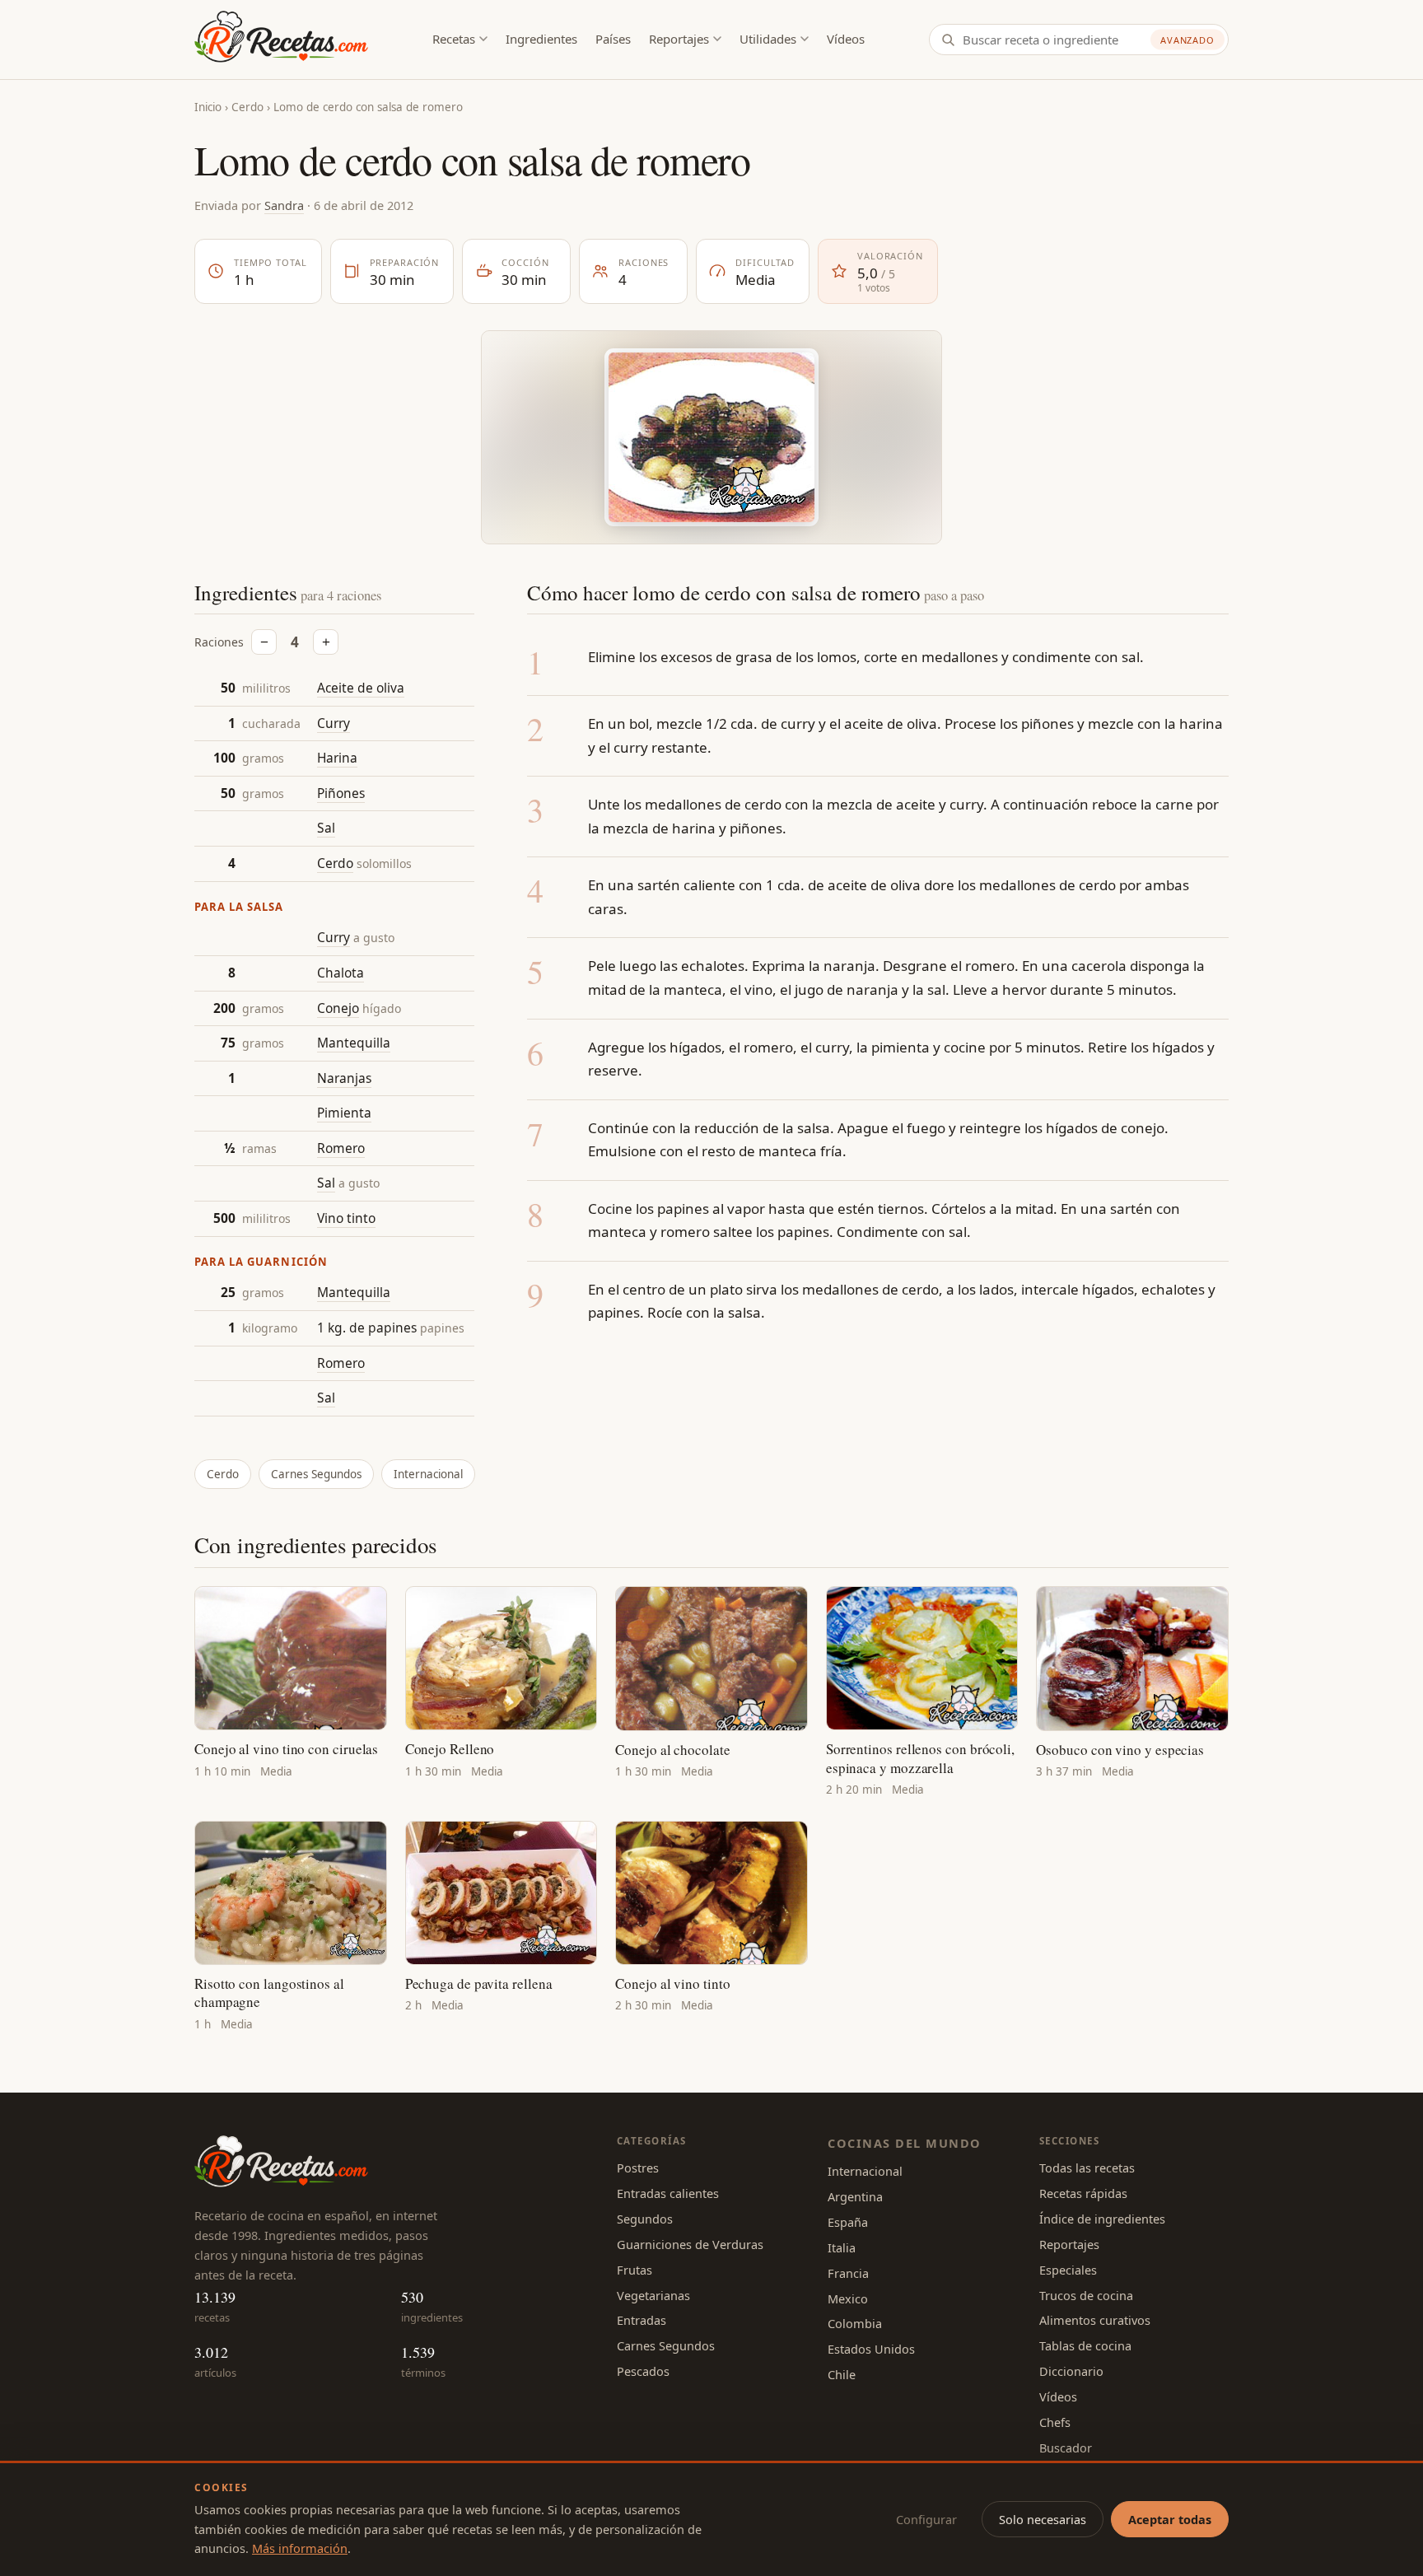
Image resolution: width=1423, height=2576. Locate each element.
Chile (842, 2374)
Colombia (855, 2323)
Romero (341, 1148)
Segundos (645, 2219)
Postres (638, 2168)
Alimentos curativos (1095, 2320)
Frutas (635, 2270)
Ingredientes (541, 39)
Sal (326, 828)
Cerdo (247, 107)
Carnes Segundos (316, 1474)
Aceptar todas (1170, 2519)
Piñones (341, 793)
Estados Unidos (871, 2349)
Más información (300, 2548)
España (848, 2222)
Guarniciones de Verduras (690, 2244)
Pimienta (344, 1113)
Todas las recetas (1087, 2168)
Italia (842, 2247)
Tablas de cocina (1085, 2345)
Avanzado (1187, 40)
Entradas (642, 2320)
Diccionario (1071, 2371)
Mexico (848, 2298)
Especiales (1068, 2270)
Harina (337, 758)
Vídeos (846, 39)
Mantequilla (354, 1043)
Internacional (428, 1474)
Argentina (855, 2196)
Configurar (926, 2519)
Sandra (284, 205)
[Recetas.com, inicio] (281, 40)
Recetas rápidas (1083, 2193)
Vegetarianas (653, 2295)
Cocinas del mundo (904, 2143)
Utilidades (768, 39)
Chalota (341, 973)
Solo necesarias (1043, 2519)
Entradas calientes (668, 2193)
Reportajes (679, 39)
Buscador (1066, 2448)
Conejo (338, 1008)
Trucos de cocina (1086, 2295)
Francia (848, 2273)
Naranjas (344, 1078)
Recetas (454, 39)
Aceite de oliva (361, 688)
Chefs (1055, 2422)
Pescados (643, 2371)
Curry (334, 723)
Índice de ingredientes (1102, 2219)
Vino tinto (346, 1218)
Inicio (208, 107)
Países (613, 39)
